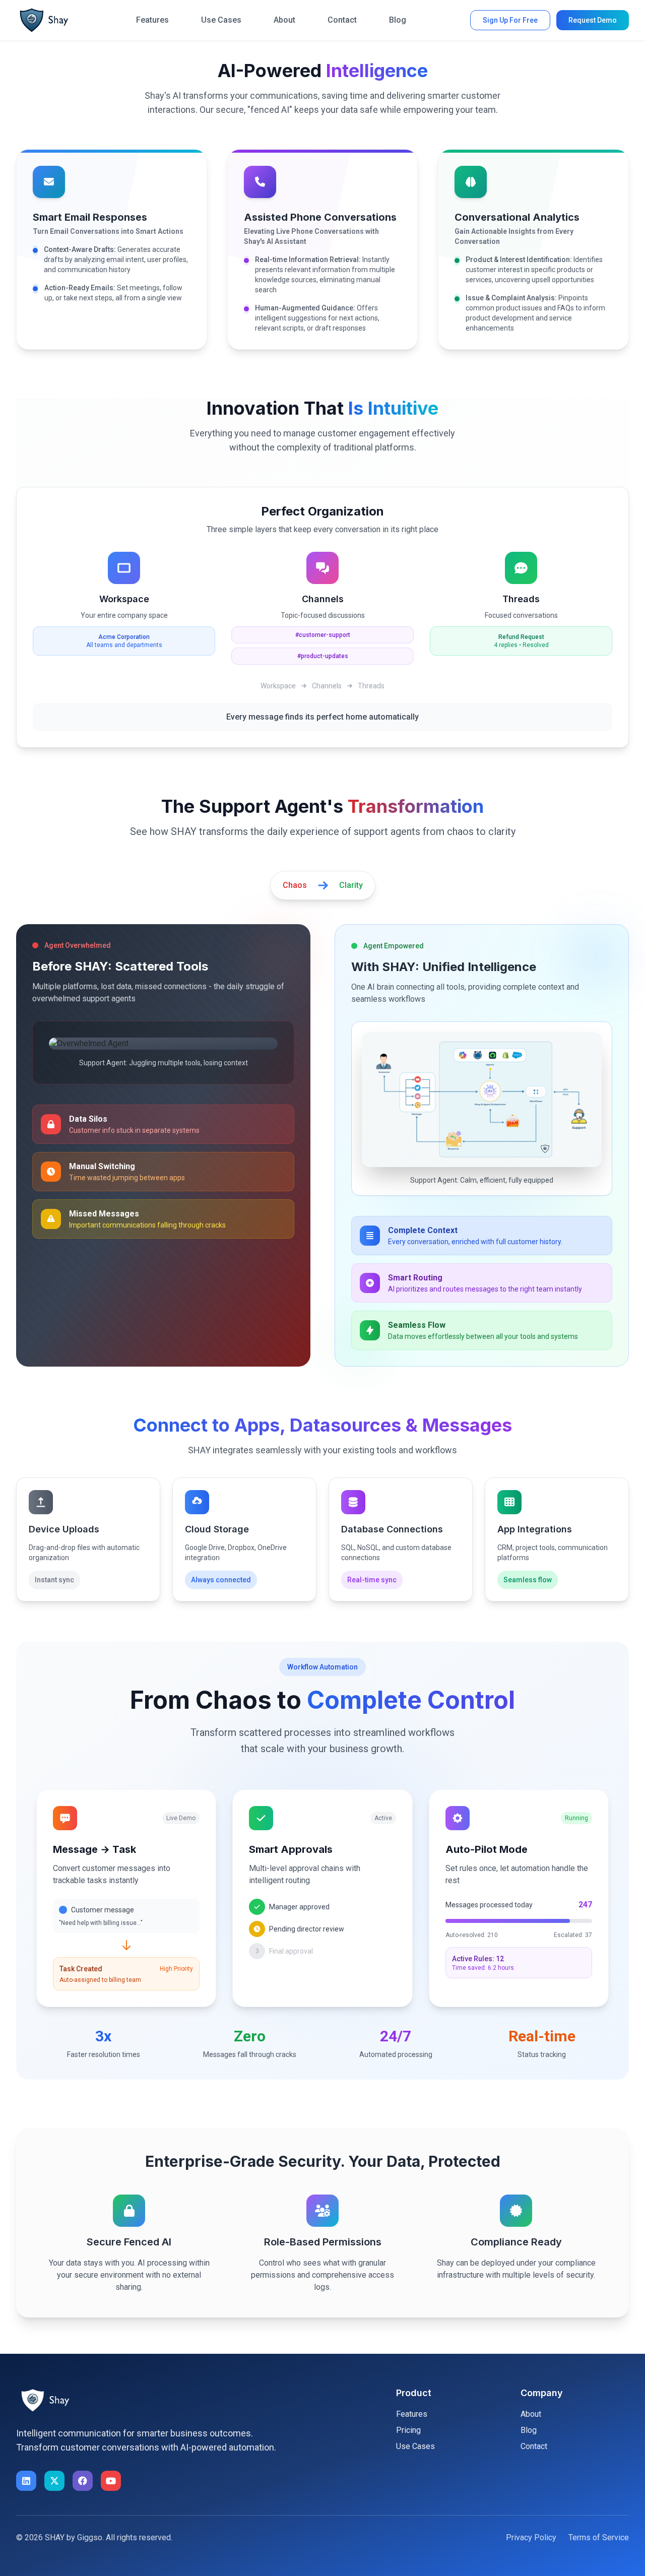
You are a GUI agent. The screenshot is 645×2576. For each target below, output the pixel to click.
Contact (342, 20)
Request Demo (593, 20)
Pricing (408, 2430)
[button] (44, 20)
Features (152, 20)
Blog (398, 20)
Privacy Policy (531, 2537)
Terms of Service (599, 2537)
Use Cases (221, 20)
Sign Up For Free (510, 20)
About (284, 20)
